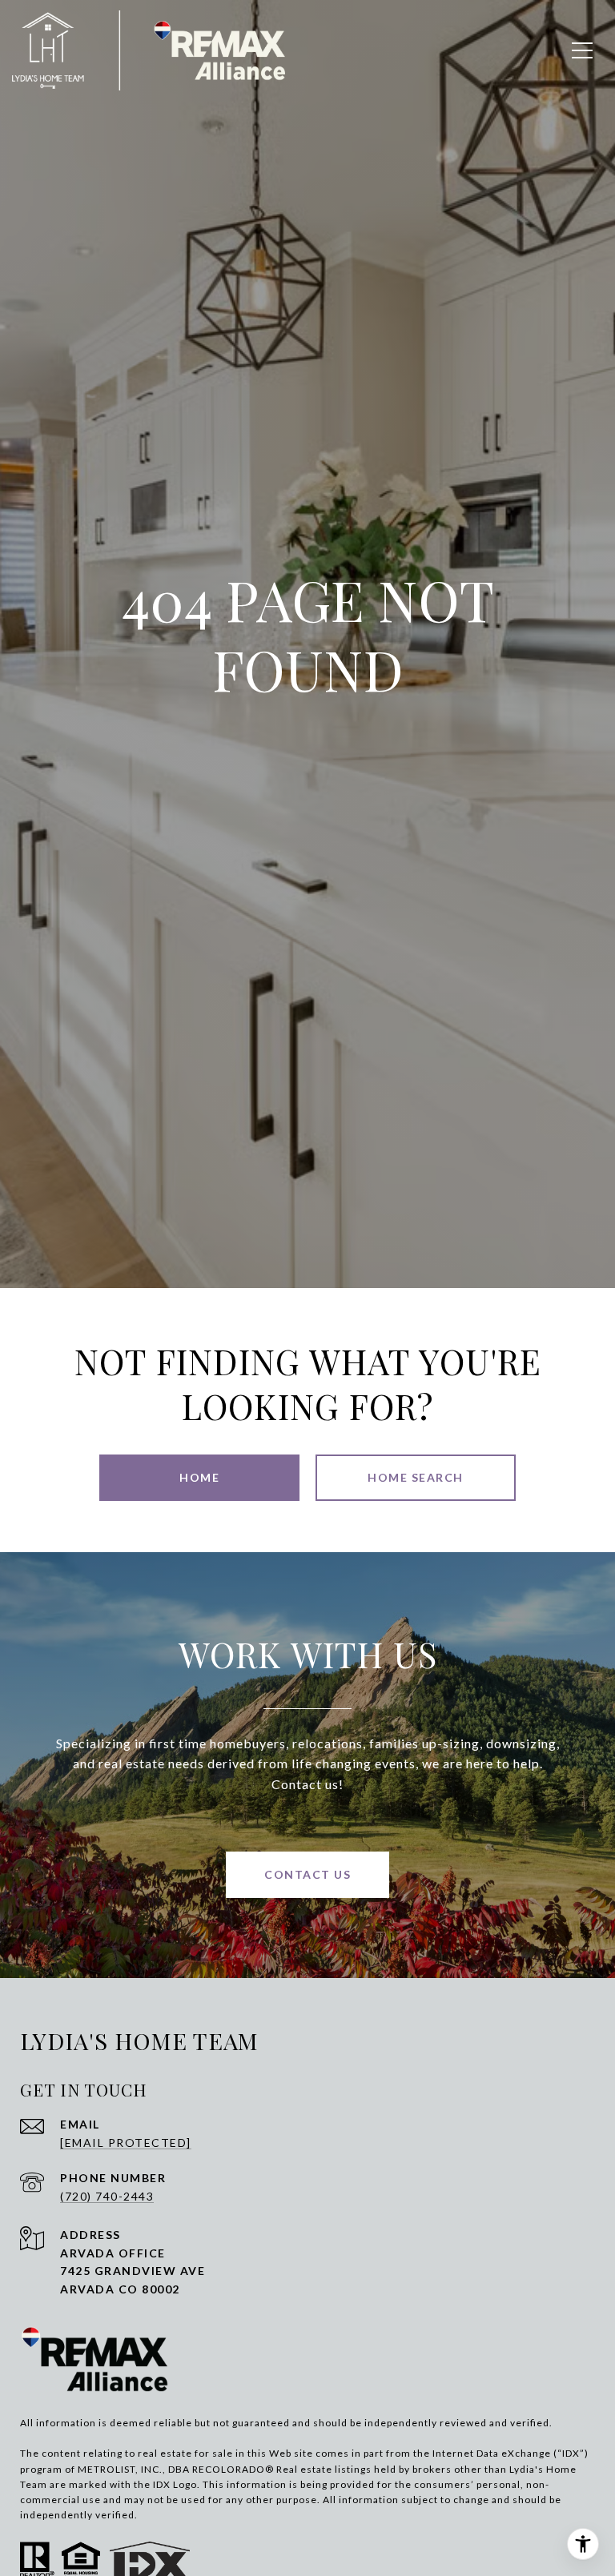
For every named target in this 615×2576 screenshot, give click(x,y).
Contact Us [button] (307, 1874)
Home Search (416, 1477)
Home (199, 1477)
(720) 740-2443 (107, 2196)
